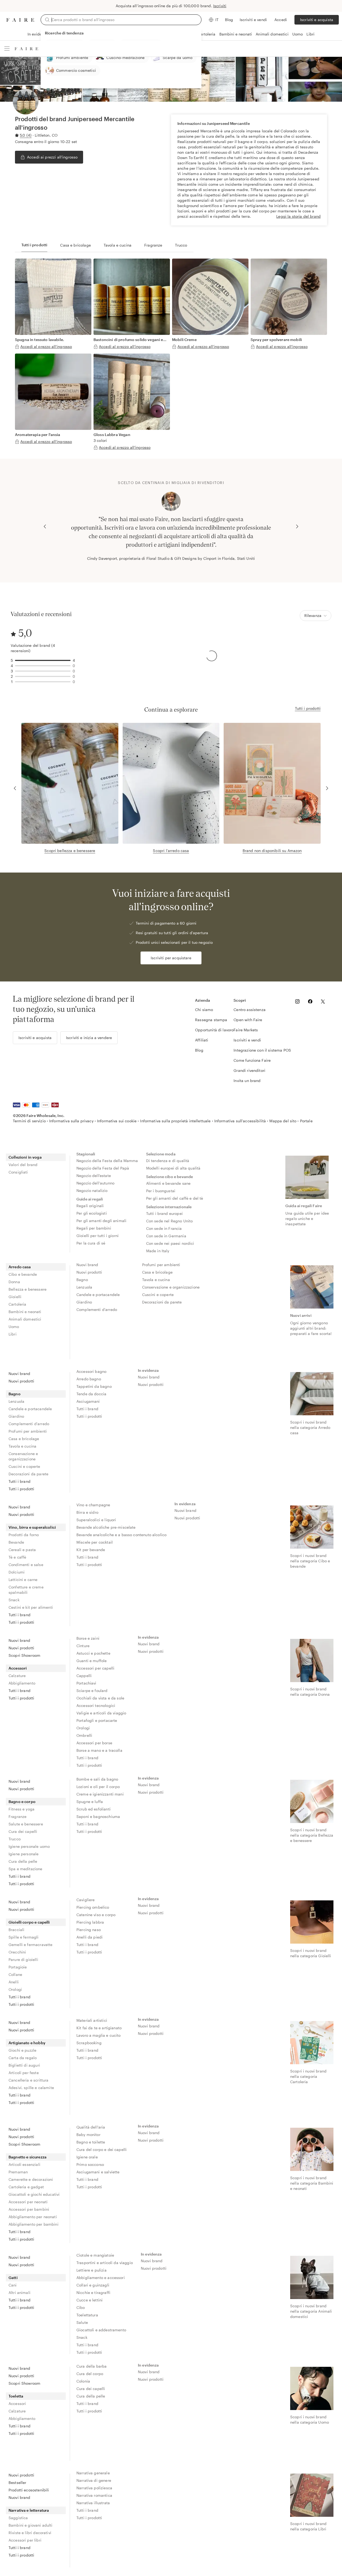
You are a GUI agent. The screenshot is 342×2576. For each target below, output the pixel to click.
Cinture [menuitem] (83, 1646)
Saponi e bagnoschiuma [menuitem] (98, 1816)
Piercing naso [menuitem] (89, 1930)
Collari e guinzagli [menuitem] (93, 2285)
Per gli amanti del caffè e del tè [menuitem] (175, 1198)
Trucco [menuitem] (15, 1839)
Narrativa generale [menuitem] (93, 2473)
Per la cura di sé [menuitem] (91, 1243)
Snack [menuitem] (14, 1600)
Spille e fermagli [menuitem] (24, 1937)
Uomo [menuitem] (14, 1327)
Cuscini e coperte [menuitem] (158, 1295)
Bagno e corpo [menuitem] (22, 1802)
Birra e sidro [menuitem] (87, 1512)
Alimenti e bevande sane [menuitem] (168, 1183)
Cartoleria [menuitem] (18, 1304)
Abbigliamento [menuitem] (22, 1683)
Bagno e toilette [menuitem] (91, 2142)
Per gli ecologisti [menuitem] (92, 1213)
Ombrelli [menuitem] (84, 1735)
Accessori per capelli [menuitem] (95, 1668)
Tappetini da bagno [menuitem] (94, 1386)
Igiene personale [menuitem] (24, 1854)
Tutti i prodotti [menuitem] (21, 1489)
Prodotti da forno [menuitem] (24, 1535)
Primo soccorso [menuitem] (90, 2164)
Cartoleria (207, 34)
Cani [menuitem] (13, 2285)
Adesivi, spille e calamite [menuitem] (31, 2088)
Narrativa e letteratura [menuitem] (29, 2510)
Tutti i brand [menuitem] (20, 1481)
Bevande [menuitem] (16, 1542)
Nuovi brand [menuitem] (87, 1265)
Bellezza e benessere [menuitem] (28, 1289)
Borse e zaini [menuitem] (88, 1638)
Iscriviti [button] (220, 6)
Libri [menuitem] (13, 1334)
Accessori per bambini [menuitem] (29, 2209)
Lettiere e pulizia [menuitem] (92, 2270)
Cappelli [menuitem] (84, 1676)
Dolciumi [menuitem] (17, 1572)
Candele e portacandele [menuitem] (98, 1295)
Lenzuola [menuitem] (84, 1287)
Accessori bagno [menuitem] (91, 1371)
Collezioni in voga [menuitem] (25, 1157)
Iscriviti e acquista (317, 20)
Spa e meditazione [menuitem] (26, 1869)
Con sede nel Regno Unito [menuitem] (170, 1221)
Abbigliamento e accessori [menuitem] (101, 2278)
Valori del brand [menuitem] (23, 1165)
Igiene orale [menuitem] (87, 2157)
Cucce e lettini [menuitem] (90, 2300)
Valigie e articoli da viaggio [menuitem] (101, 1713)
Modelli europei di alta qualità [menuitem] (173, 1168)
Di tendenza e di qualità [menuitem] (168, 1161)
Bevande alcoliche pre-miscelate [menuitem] (106, 1527)
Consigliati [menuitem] (18, 1172)
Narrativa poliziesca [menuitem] (94, 2488)
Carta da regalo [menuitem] (23, 2058)
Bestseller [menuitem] (18, 2482)
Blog (229, 20)
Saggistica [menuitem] (18, 2518)
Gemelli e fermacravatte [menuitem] (30, 1945)
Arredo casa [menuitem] (20, 1267)
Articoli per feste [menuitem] (24, 2073)
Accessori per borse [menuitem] (94, 1743)
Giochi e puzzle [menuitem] (22, 2050)
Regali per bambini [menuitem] (94, 1228)
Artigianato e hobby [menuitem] (27, 2043)
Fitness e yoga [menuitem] (22, 1809)
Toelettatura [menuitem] (87, 2315)
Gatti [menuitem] (13, 2278)
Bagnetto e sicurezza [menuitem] (28, 2157)
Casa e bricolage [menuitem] (157, 1272)
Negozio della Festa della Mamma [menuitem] (107, 1161)
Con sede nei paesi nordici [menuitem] (170, 1243)
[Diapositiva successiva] (297, 526)
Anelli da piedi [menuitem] (90, 1937)
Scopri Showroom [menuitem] (24, 1655)
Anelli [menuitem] (14, 1982)
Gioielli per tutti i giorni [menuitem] (98, 1236)
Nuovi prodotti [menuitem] (89, 1272)
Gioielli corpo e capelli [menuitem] (29, 1922)
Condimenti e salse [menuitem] (26, 1565)
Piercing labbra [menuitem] (90, 1922)
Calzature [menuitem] (17, 1676)
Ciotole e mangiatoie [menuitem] (95, 2255)
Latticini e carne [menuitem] (23, 1580)
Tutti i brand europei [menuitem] (164, 1213)
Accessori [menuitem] (18, 1668)
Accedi (281, 20)
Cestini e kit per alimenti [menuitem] (31, 1607)
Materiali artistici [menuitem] (92, 2020)
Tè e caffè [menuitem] (18, 1557)
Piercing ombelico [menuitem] (93, 1907)
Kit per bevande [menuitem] (91, 1550)
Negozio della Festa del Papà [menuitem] (103, 1168)
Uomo (298, 34)
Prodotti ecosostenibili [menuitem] (29, 2490)
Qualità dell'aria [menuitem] (91, 2127)
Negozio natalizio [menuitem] (92, 1190)
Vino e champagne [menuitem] (93, 1505)
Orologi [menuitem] (83, 1728)
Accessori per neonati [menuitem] (28, 2202)
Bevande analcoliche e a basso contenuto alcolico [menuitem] (121, 1535)
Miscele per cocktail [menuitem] (95, 1542)
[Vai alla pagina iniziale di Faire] (20, 20)
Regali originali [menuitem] (90, 1206)
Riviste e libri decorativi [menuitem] (30, 2533)
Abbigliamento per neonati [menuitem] (33, 2217)
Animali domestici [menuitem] (25, 1319)
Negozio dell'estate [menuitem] (94, 1176)
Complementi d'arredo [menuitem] (97, 1309)
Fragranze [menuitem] (18, 1816)
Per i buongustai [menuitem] (161, 1191)
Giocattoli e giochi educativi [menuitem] (34, 2194)
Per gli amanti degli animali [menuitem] (101, 1221)
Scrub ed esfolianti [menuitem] (94, 1809)
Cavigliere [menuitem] (86, 1900)
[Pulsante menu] (7, 49)
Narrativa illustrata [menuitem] (93, 2503)
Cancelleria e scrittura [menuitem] (28, 2080)
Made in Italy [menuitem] (158, 1251)
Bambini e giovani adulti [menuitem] (31, 2525)
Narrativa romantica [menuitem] (94, 2495)
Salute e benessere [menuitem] (26, 1824)
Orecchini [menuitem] (17, 1952)
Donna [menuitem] (14, 1282)
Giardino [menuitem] (84, 1302)
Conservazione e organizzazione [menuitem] (171, 1287)
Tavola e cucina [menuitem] (156, 1280)
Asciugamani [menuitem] (88, 1401)
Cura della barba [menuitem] (92, 2366)
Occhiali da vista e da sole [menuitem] (100, 1698)
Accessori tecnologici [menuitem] (96, 1705)
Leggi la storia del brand (298, 216)
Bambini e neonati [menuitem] (25, 1312)
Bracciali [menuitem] (16, 1930)
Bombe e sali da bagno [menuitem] (97, 1779)
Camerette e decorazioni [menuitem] (31, 2179)
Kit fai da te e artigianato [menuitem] (99, 2028)
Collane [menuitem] (15, 1974)
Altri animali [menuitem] (20, 2292)
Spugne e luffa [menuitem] (90, 1802)
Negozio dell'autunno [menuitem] (95, 1183)
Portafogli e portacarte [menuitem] (97, 1720)
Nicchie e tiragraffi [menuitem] (93, 2292)
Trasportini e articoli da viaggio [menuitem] (105, 2263)
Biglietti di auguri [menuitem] (24, 2065)
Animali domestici (272, 34)
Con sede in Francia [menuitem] (164, 1228)
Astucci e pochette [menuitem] (93, 1653)
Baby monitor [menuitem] (88, 2135)
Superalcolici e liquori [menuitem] (96, 1520)
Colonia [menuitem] (83, 2381)
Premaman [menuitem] (18, 2172)
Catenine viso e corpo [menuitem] (96, 1915)
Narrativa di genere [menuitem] (94, 2480)
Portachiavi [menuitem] (86, 1683)
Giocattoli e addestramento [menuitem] (101, 2330)
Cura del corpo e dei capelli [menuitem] (102, 2149)
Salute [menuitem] (82, 2322)
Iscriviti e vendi (253, 20)
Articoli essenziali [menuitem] (24, 2164)
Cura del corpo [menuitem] (90, 2374)
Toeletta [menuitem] (16, 2396)
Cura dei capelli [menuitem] (23, 1831)
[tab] (34, 245)
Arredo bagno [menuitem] (89, 1379)
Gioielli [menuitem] (15, 1297)
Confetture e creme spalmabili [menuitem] (26, 1590)
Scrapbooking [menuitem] (89, 2043)
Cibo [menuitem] (81, 2307)
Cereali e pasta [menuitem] (22, 1550)
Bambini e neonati (236, 34)
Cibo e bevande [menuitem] (23, 1274)
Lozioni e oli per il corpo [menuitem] (98, 1787)
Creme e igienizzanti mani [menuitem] (100, 1794)
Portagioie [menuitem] (18, 1967)
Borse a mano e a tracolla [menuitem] (99, 1750)
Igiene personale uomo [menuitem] (29, 1846)
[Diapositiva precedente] (45, 526)
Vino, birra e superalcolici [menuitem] (32, 1527)
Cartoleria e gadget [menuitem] (26, 2187)
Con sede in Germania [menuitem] (166, 1236)
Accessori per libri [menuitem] (25, 2540)
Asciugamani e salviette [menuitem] (98, 2172)
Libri (310, 34)
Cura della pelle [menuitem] (23, 1861)
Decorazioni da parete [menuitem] (162, 1302)
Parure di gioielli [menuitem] (23, 1959)
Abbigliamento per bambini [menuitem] (34, 2224)
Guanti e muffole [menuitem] (92, 1661)
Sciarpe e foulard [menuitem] (92, 1691)
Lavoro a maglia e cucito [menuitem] (99, 2035)
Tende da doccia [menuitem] (91, 1394)
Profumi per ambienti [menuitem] (161, 1265)
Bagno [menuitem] (82, 1280)
